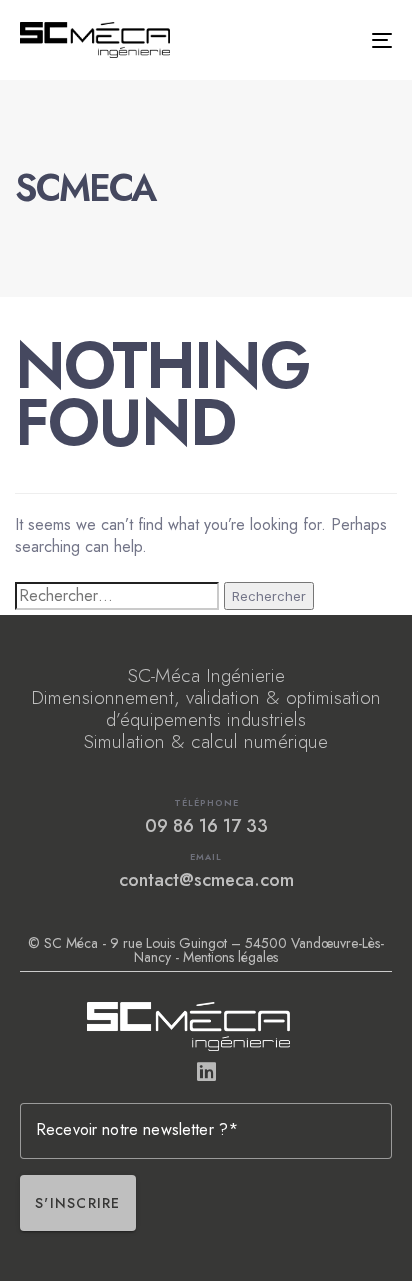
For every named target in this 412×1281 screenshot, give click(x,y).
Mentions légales (230, 957)
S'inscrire (78, 1203)
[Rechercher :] (117, 596)
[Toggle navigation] (330, 40)
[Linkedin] (206, 1072)
